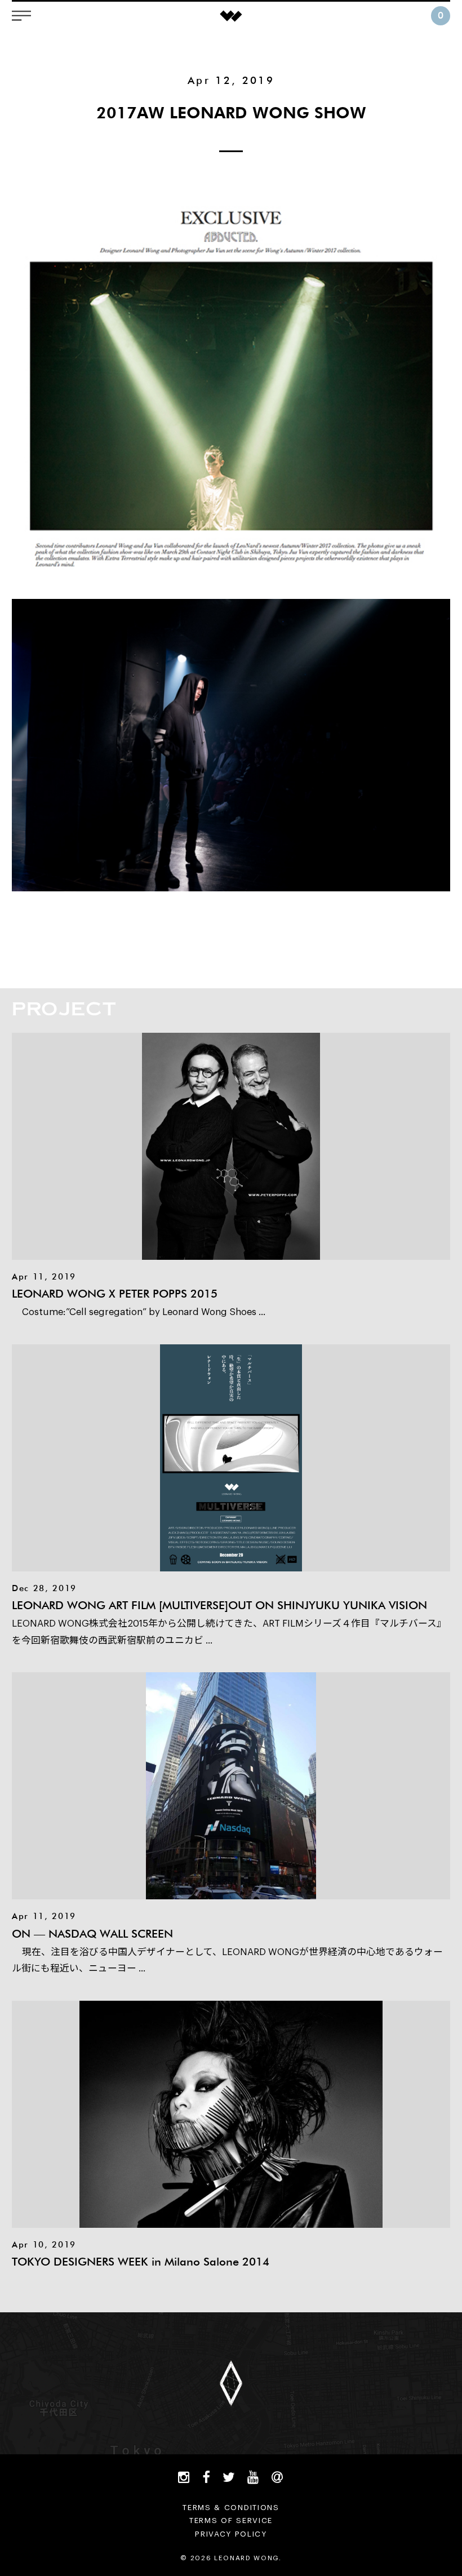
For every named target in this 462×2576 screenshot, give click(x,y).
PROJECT (64, 1008)
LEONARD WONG (231, 16)
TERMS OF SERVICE (231, 2521)
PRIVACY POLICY (231, 2534)
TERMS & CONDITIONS (231, 2508)
